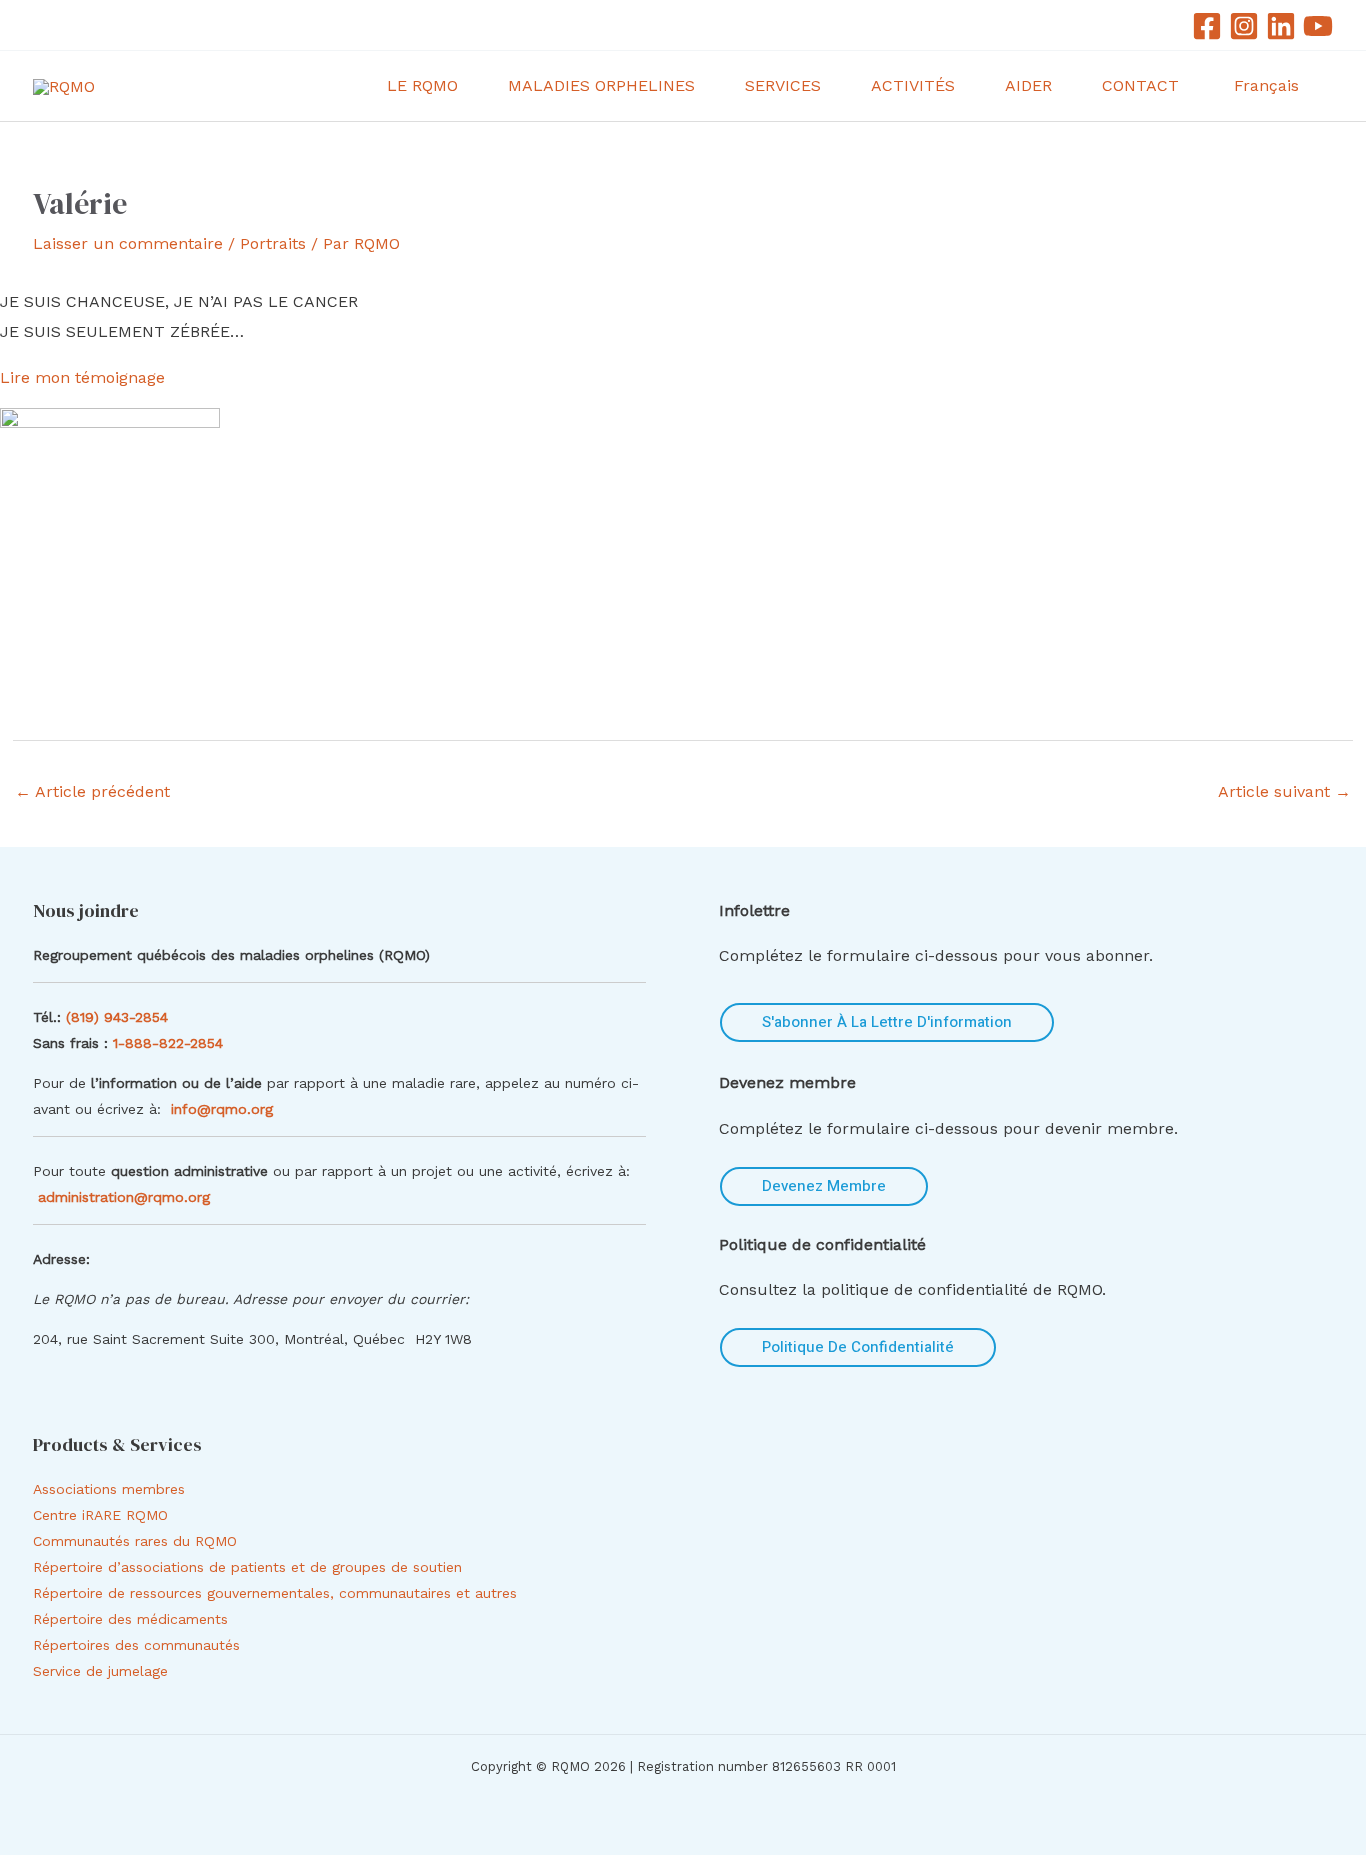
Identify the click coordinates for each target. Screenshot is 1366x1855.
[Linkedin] (1281, 26)
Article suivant (1284, 791)
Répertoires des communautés (136, 1645)
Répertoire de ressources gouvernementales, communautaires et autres (275, 1593)
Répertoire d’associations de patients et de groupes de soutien (247, 1567)
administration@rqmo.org (124, 1197)
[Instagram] (1244, 26)
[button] (467, 86)
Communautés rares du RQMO (135, 1541)
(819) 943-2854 (117, 1017)
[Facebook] (1207, 26)
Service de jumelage (100, 1671)
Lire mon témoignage (82, 377)
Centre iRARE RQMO (100, 1515)
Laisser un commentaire (128, 243)
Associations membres (109, 1489)
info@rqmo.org (222, 1109)
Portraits (273, 243)
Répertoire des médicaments (130, 1619)
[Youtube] (1318, 26)
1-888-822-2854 (170, 1043)
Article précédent (92, 791)
